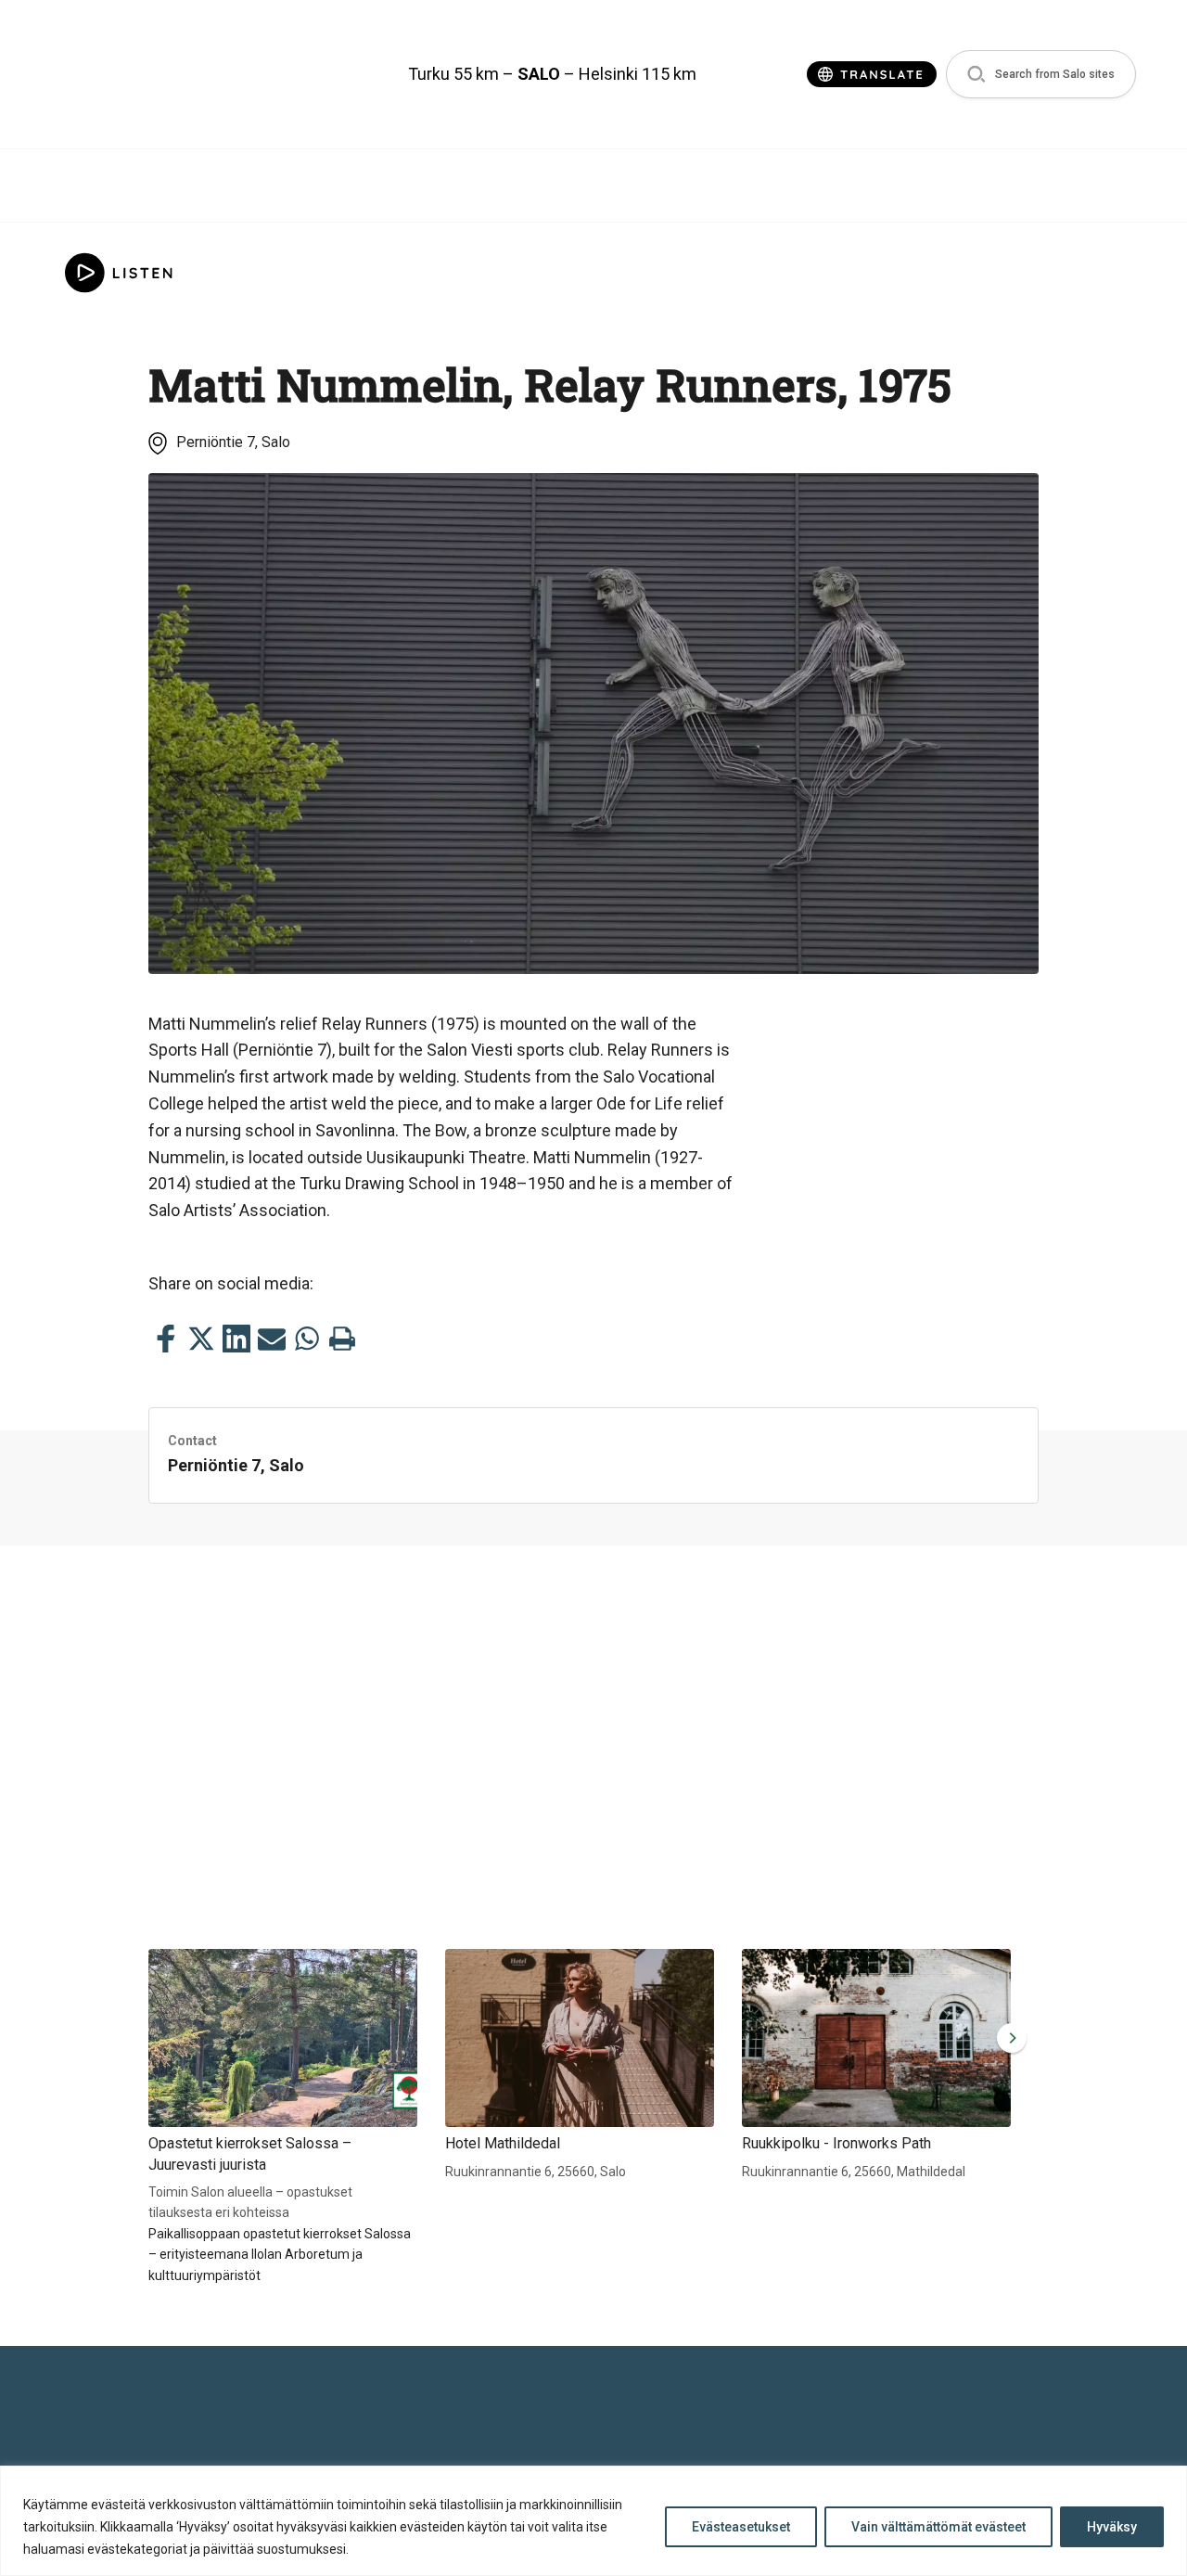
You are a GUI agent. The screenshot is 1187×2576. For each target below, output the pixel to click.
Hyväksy (1112, 2527)
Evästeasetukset (741, 2527)
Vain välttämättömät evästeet (938, 2527)
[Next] (1008, 2038)
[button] (1041, 75)
